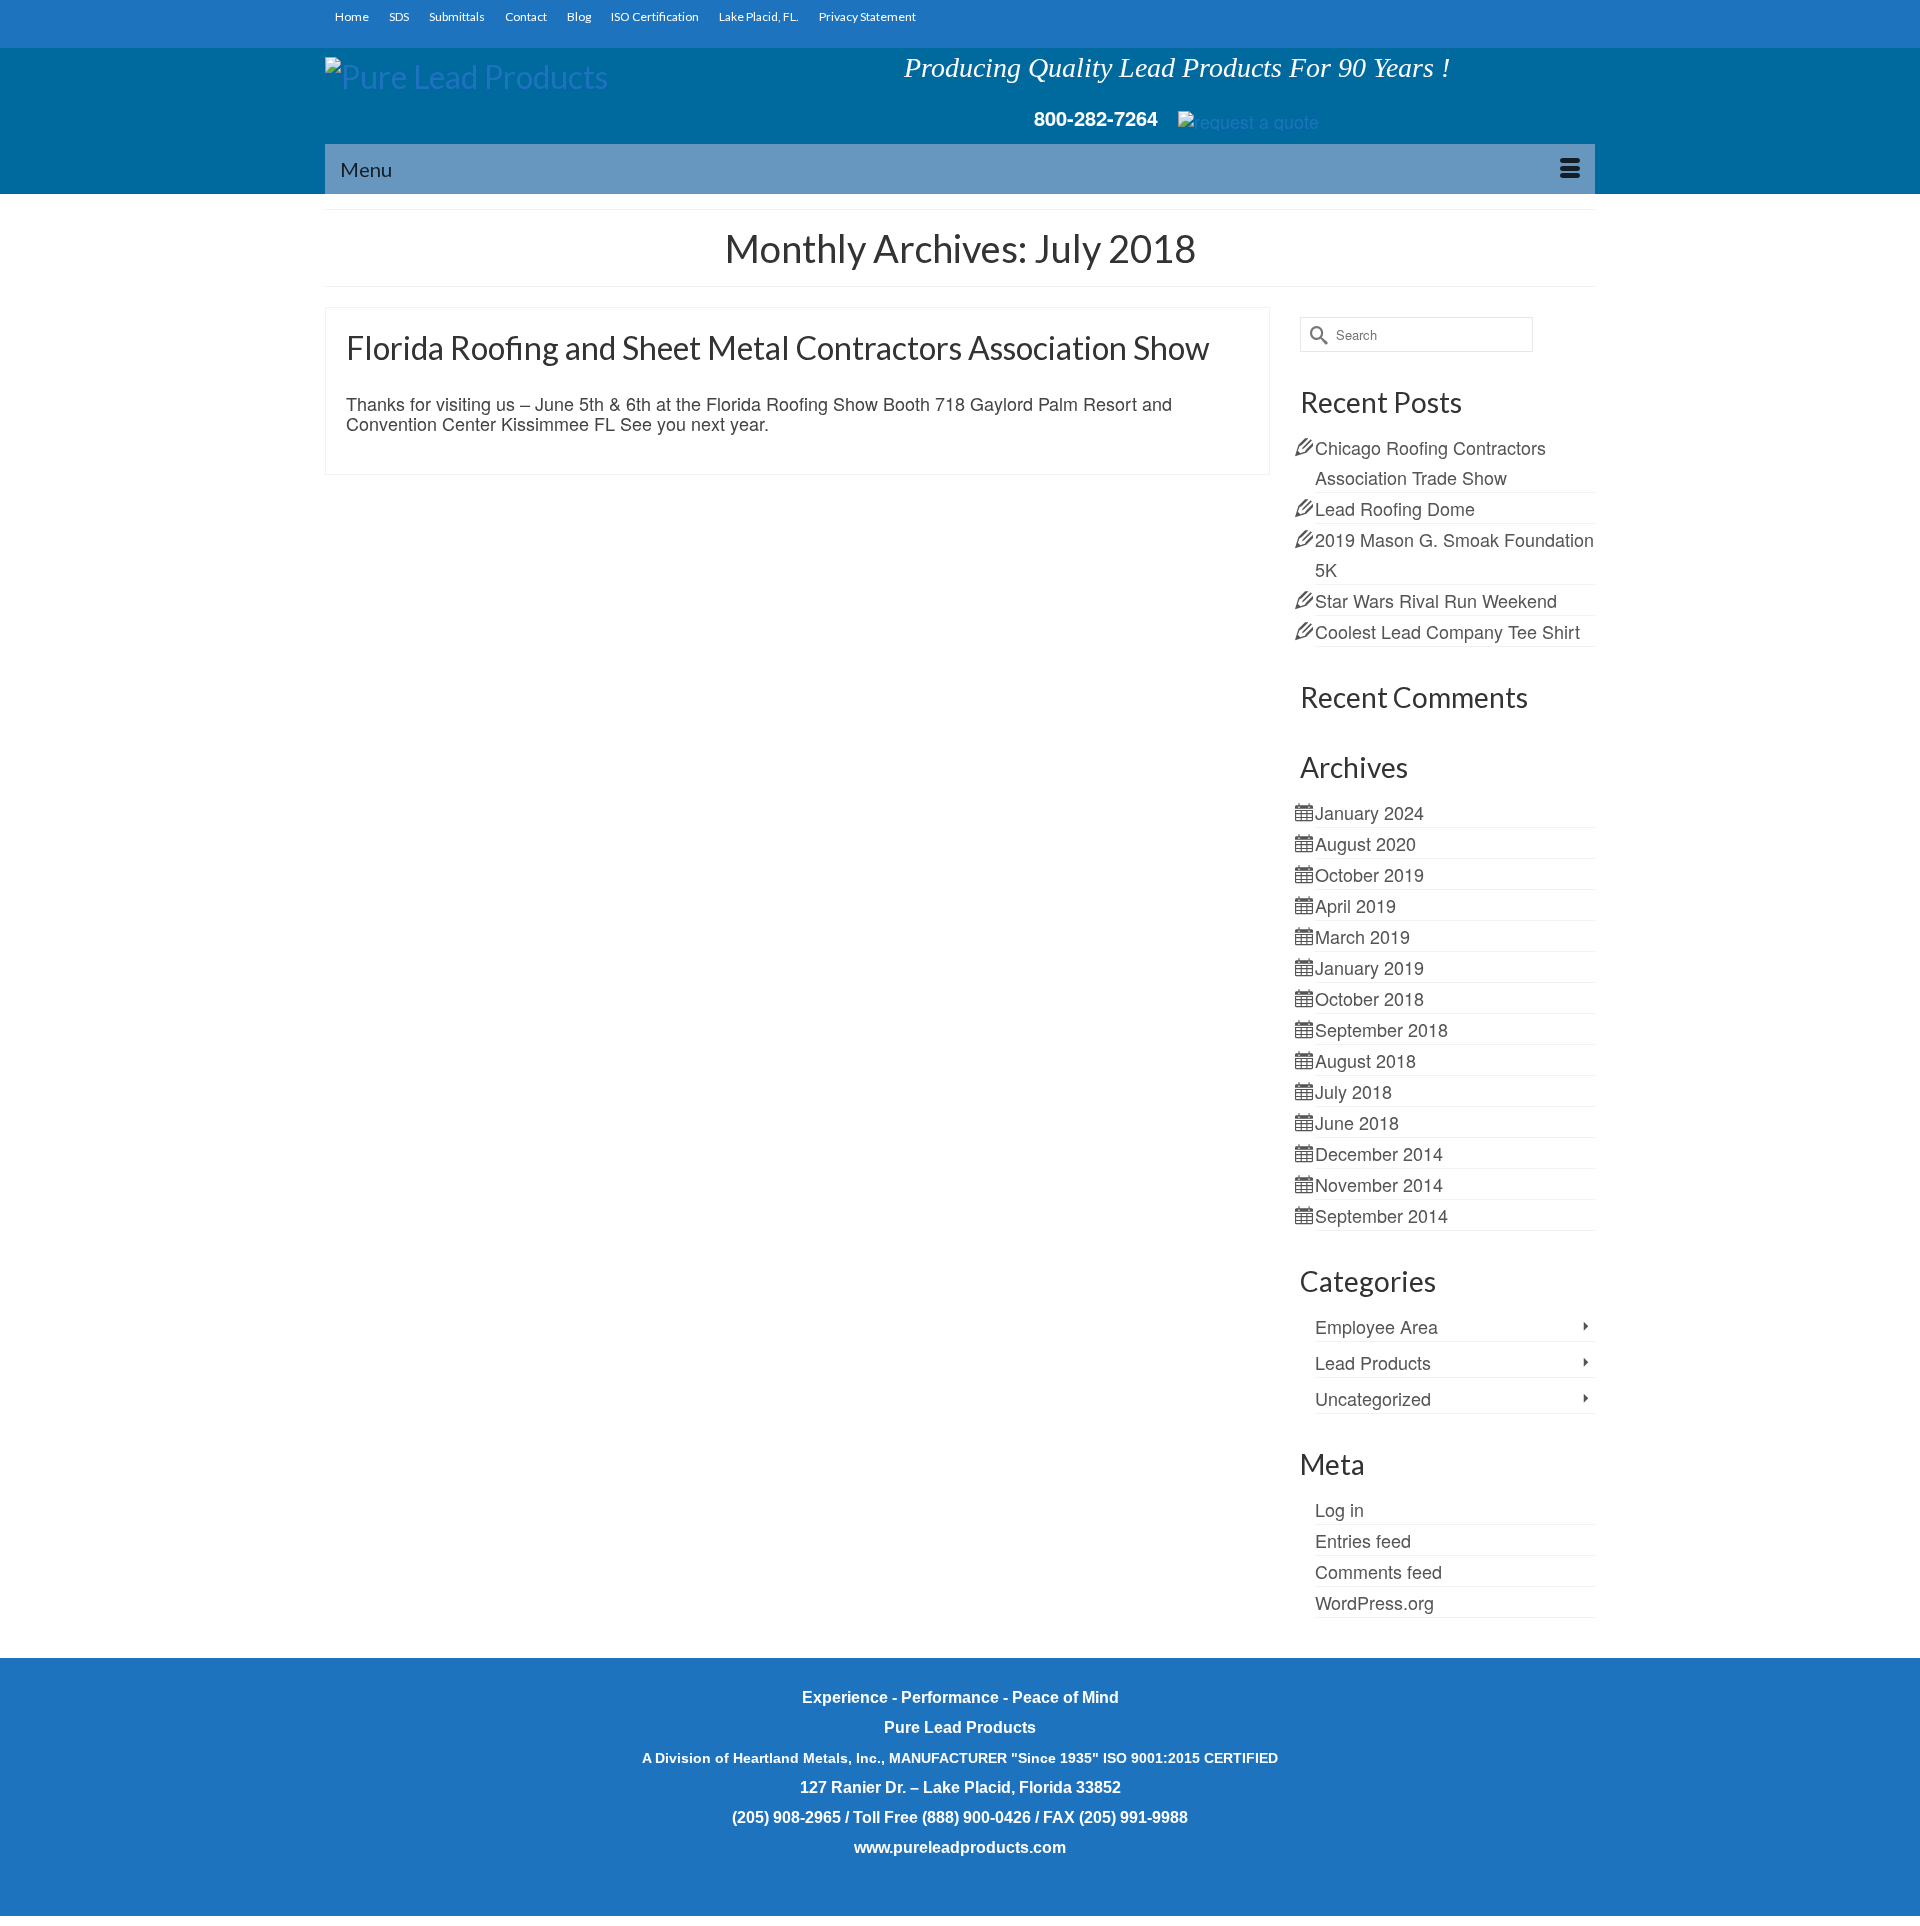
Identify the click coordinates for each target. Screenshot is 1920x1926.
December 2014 (1379, 1153)
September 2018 (1381, 1029)
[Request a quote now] (1248, 118)
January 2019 (1369, 967)
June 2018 (1357, 1122)
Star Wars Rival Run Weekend (1436, 600)
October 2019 (1369, 874)
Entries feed (1363, 1540)
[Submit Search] (1315, 334)
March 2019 (1362, 936)
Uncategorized (1373, 1398)
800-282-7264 (1096, 117)
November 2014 (1379, 1184)
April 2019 (1355, 905)
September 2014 (1381, 1215)
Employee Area (1376, 1326)
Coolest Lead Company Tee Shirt (1447, 631)
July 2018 (1353, 1091)
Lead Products (1373, 1362)
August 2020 (1365, 843)
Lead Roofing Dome (1395, 508)
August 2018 (1365, 1060)
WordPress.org (1374, 1602)
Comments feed (1378, 1571)
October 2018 (1369, 998)
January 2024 (1369, 812)
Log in (1339, 1509)
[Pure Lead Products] (526, 95)
